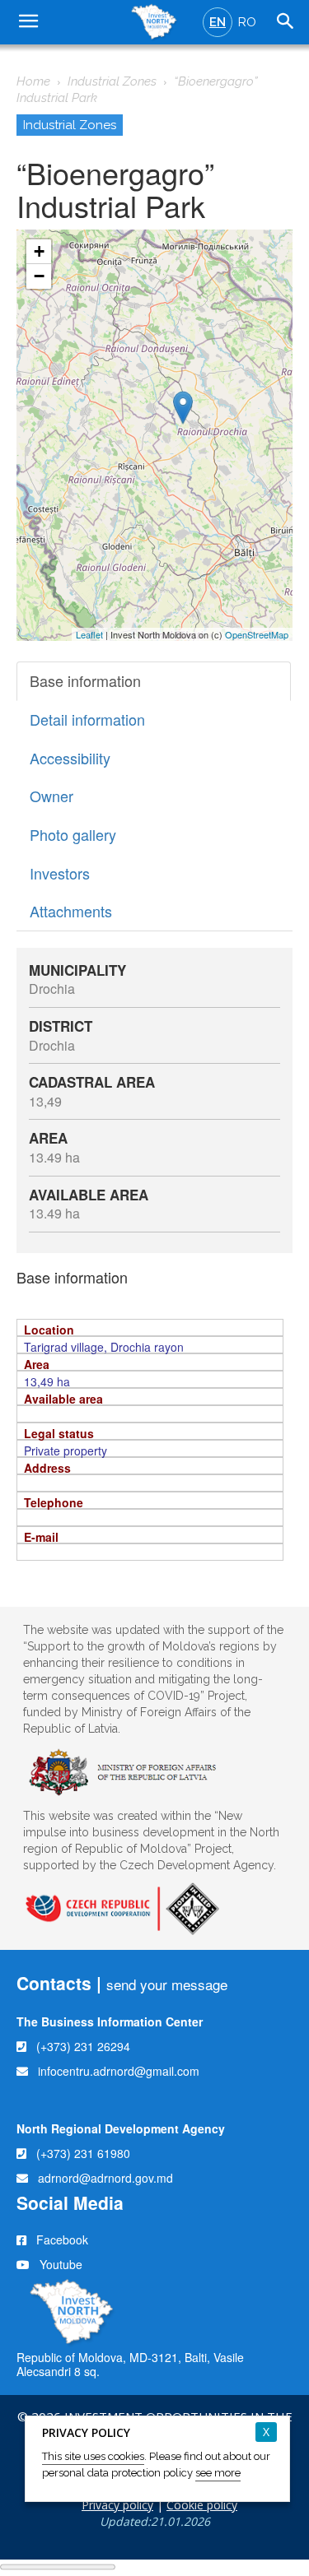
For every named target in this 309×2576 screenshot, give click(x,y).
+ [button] (39, 251)
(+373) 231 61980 (83, 2153)
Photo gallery (73, 834)
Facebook (62, 2239)
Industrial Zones (112, 81)
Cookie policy (202, 2505)
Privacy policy (117, 2505)
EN (218, 22)
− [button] (39, 276)
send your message (167, 1984)
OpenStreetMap (257, 634)
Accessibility (70, 758)
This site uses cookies (93, 2456)
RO (247, 22)
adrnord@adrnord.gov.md (105, 2178)
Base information (85, 680)
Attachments (71, 911)
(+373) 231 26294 (83, 2046)
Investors (60, 873)
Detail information (87, 719)
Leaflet (89, 634)
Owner (51, 796)
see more (218, 2473)
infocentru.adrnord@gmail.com (119, 2071)
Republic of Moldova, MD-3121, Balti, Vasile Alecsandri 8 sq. (130, 2364)
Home (33, 81)
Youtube (61, 2264)
